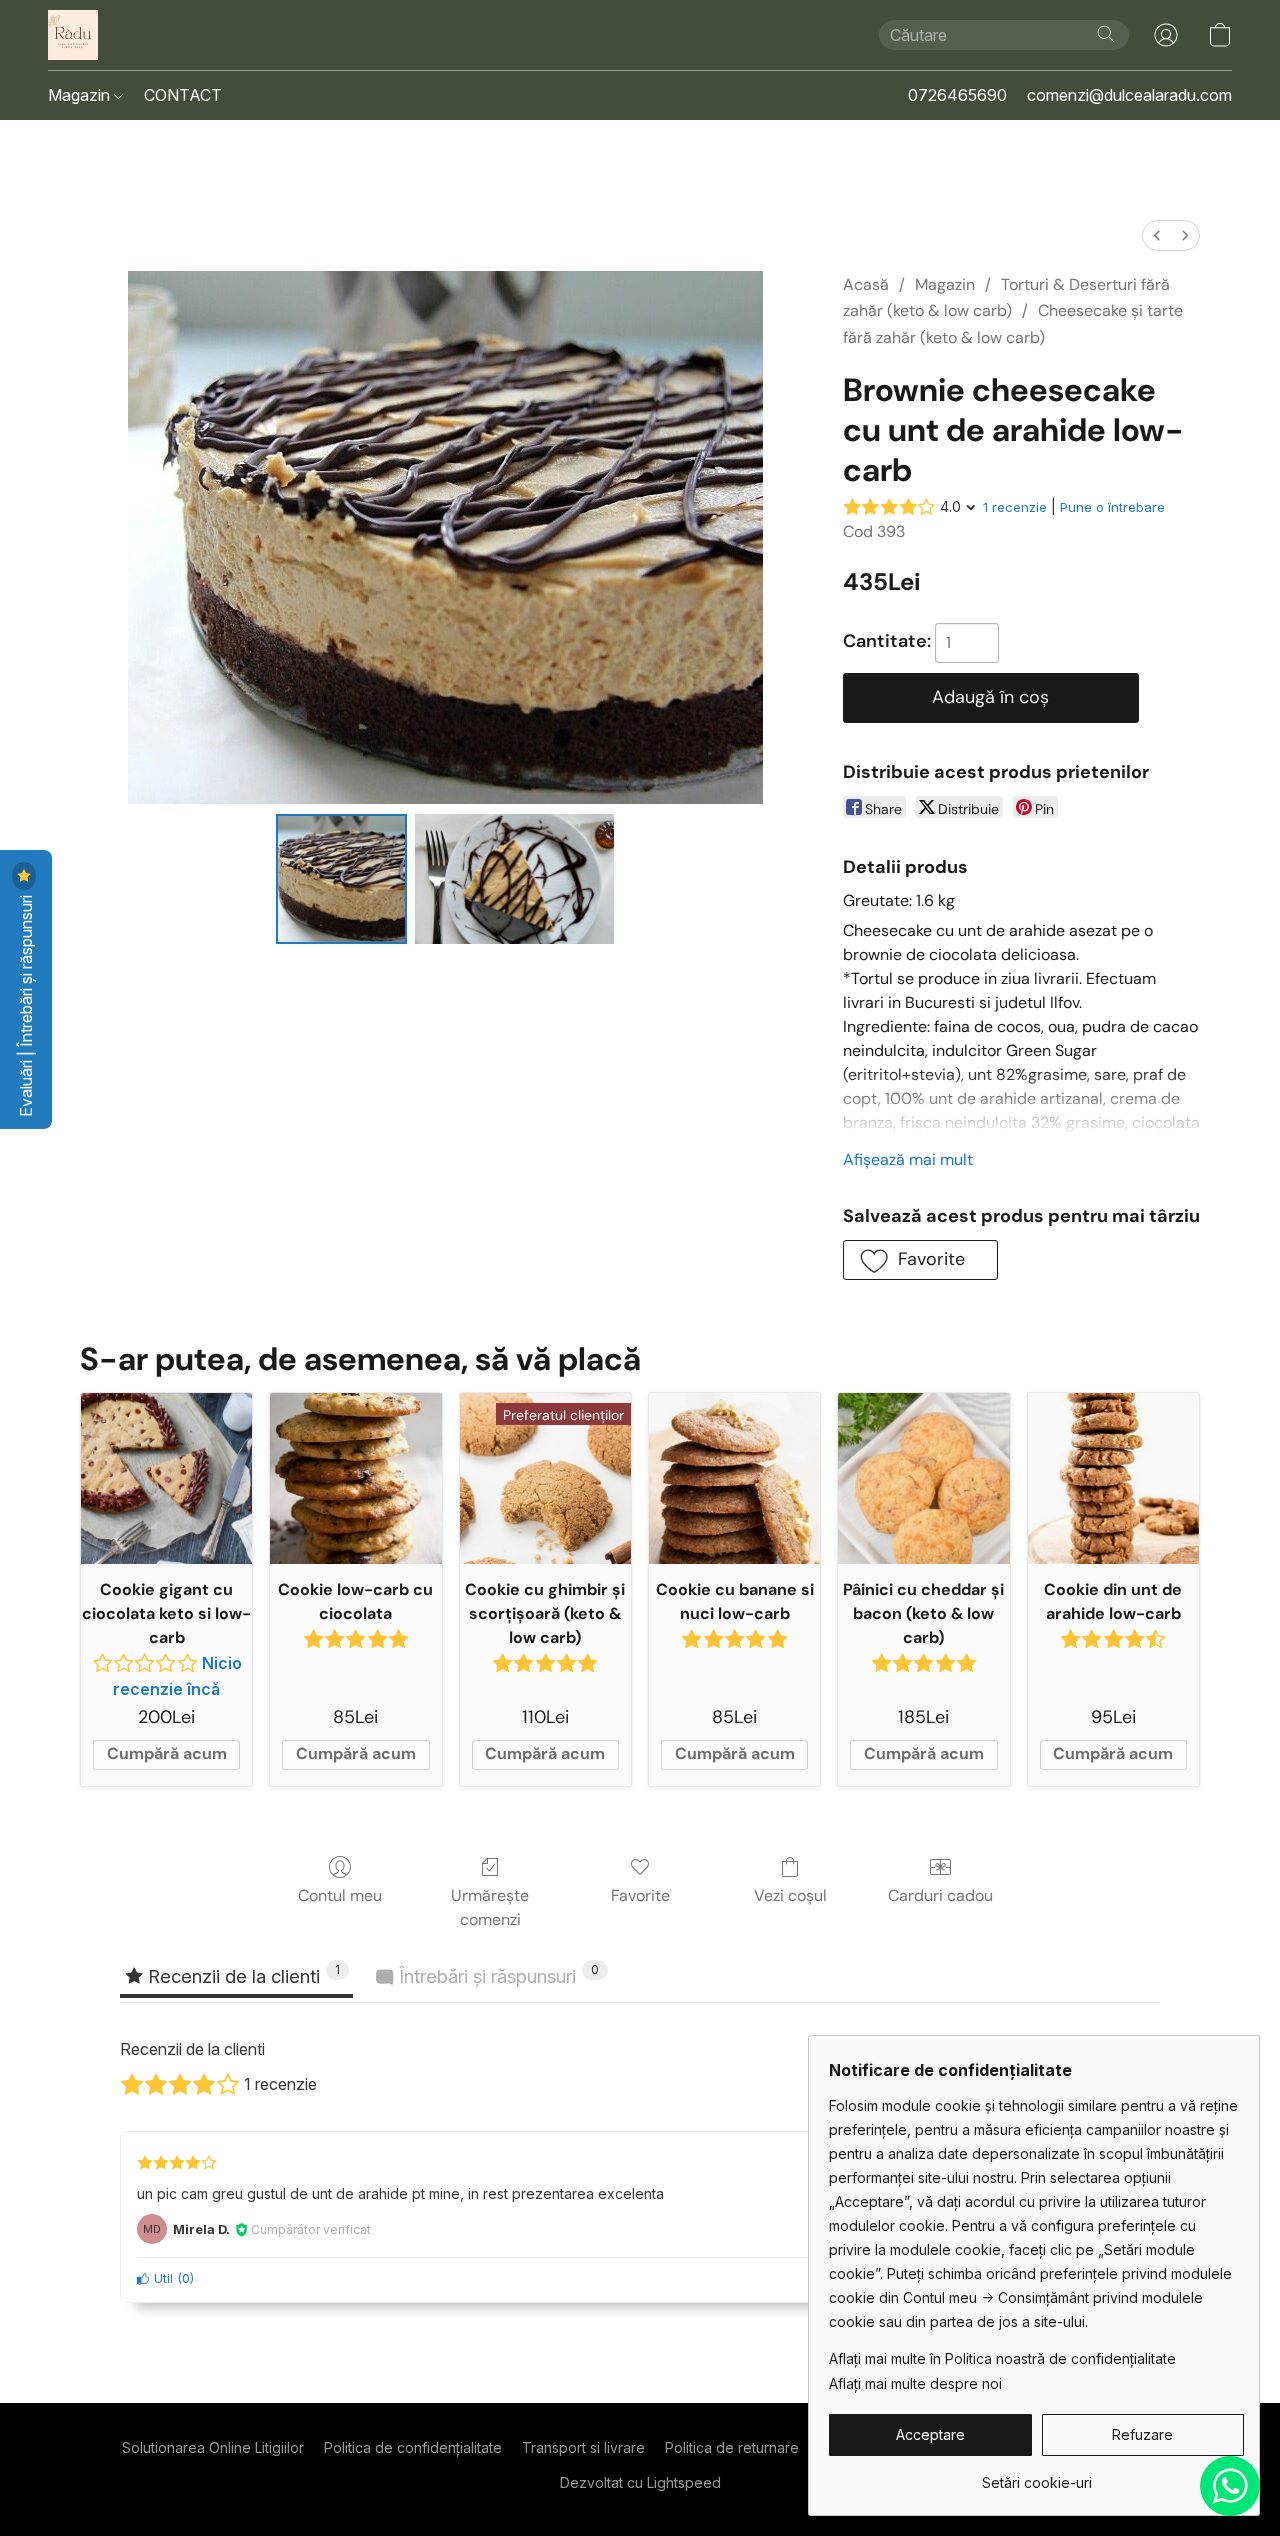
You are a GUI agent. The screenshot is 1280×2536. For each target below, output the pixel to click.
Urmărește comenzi (490, 1907)
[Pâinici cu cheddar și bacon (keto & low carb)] (923, 1478)
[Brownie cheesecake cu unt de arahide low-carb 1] (515, 879)
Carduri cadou (940, 1895)
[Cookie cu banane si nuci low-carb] (734, 1478)
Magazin (81, 95)
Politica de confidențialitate (413, 2447)
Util (161, 2278)
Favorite (640, 1895)
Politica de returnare (732, 2447)
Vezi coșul (790, 1895)
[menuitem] (1157, 235)
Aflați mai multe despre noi (915, 2383)
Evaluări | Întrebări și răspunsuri (26, 1004)
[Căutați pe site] (1106, 34)
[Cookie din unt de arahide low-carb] (1113, 1478)
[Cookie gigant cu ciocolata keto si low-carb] (166, 1478)
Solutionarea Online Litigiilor (213, 2447)
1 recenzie (1015, 507)
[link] (1036, 2475)
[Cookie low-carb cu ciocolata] (355, 1478)
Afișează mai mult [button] (908, 1159)
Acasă (866, 284)
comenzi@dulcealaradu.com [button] (1129, 95)
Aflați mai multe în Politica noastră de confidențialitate (1002, 2358)
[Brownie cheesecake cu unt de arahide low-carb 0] (341, 879)
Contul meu (340, 1895)
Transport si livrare (583, 2447)
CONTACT (183, 95)
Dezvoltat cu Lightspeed (640, 2482)
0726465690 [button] (957, 95)
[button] (73, 35)
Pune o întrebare (1112, 507)
